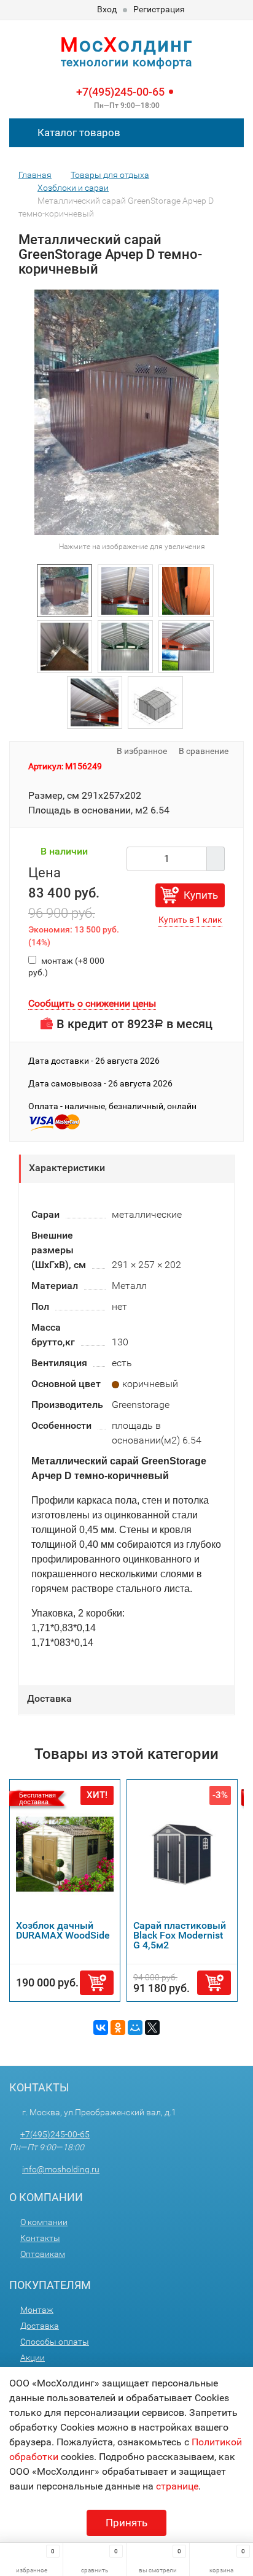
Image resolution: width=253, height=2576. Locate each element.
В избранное (141, 751)
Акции (33, 2358)
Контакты (40, 2238)
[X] (152, 2028)
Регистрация (159, 9)
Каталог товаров (78, 133)
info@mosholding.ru (61, 2169)
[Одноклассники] (118, 2028)
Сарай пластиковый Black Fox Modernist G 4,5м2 (180, 1935)
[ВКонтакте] (101, 2028)
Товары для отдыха (110, 175)
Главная (35, 175)
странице (177, 2486)
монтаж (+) (66, 967)
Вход (107, 9)
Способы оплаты (55, 2342)
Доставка (49, 1698)
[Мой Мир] (135, 2028)
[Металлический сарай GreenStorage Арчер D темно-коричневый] (64, 590)
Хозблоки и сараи (73, 188)
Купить (201, 895)
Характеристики (67, 1168)
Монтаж (37, 2310)
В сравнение (204, 751)
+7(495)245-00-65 (120, 92)
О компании (44, 2222)
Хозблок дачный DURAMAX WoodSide (63, 1930)
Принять (126, 2523)
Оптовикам (43, 2254)
